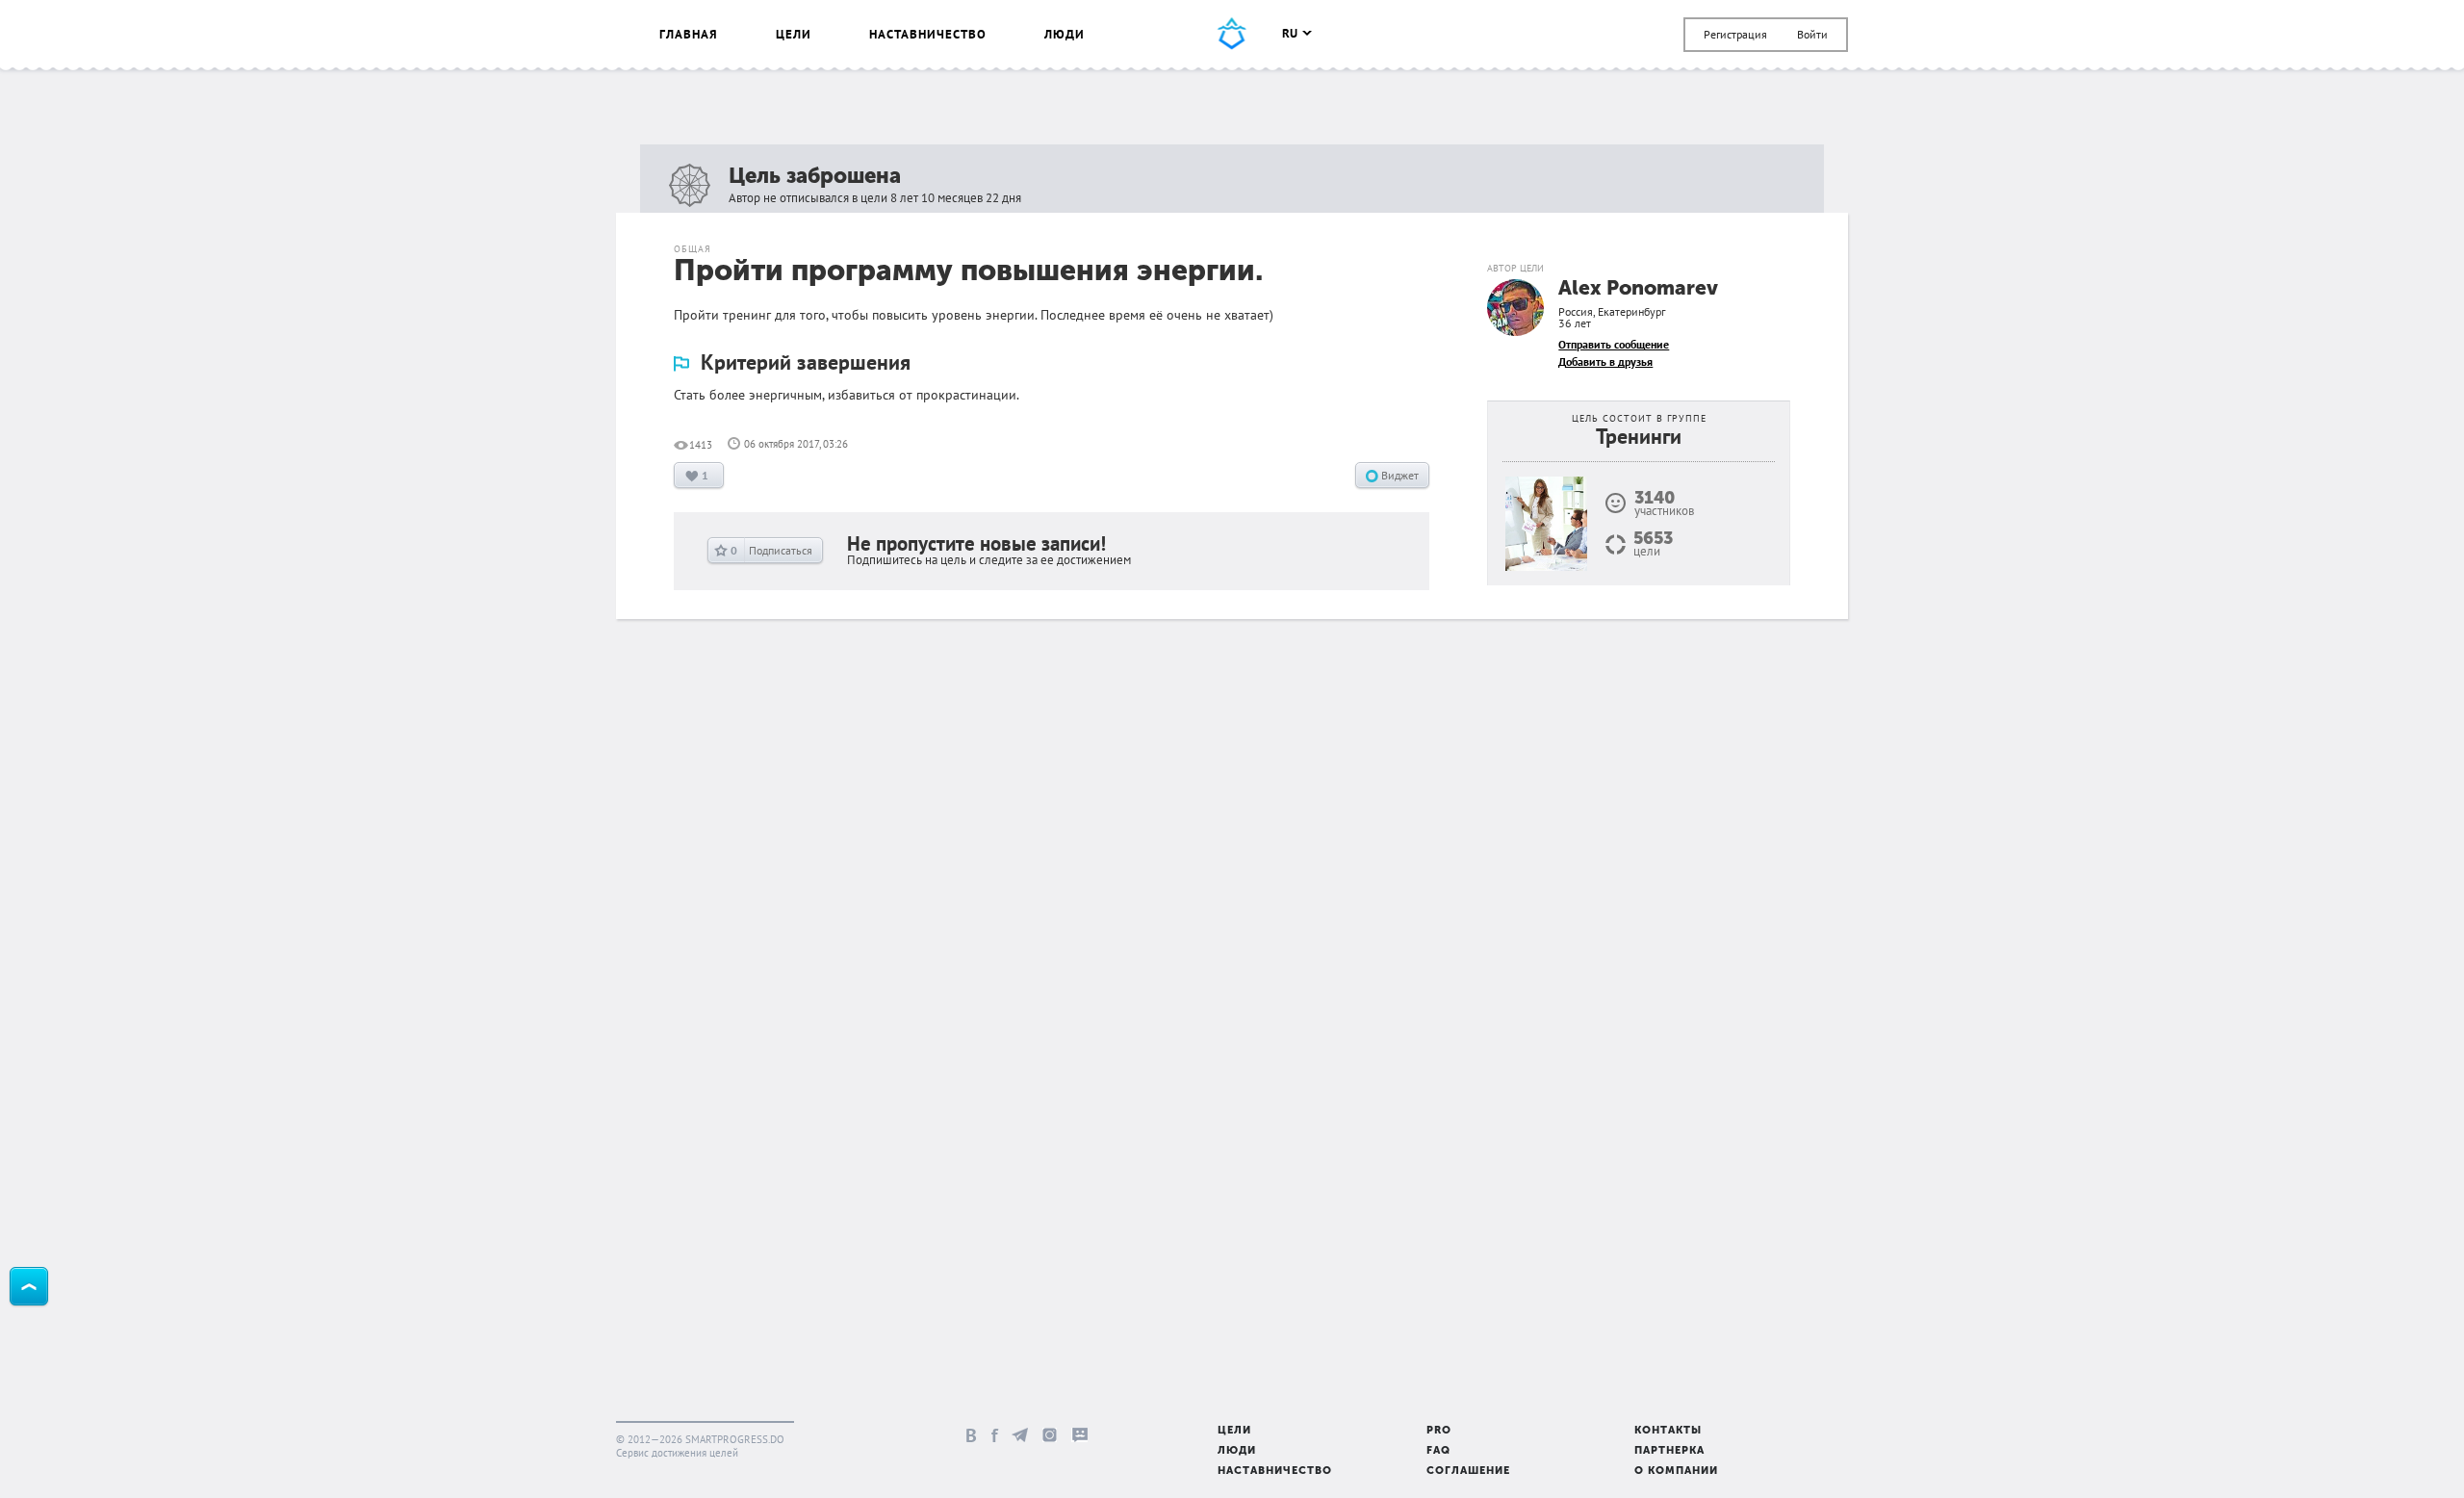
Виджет (1399, 475)
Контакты (1668, 1431)
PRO (1439, 1431)
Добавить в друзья (1605, 362)
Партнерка (1669, 1451)
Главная (689, 34)
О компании (1676, 1472)
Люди (1065, 34)
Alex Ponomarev (1638, 289)
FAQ (1438, 1451)
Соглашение (1468, 1472)
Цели (794, 34)
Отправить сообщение (1614, 344)
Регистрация (1735, 34)
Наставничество (928, 34)
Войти (1812, 34)
